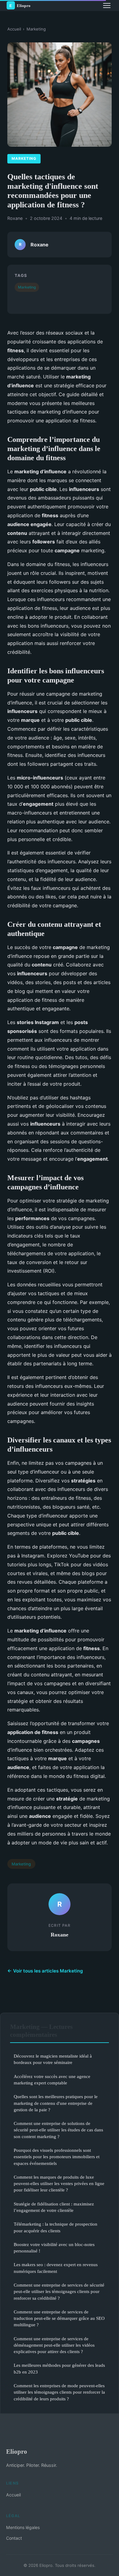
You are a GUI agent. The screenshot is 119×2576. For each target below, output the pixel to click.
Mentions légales (23, 2527)
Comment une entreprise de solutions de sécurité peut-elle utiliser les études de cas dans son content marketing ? (58, 2130)
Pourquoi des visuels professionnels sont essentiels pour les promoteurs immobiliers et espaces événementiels (57, 2157)
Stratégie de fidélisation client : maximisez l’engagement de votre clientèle (54, 2207)
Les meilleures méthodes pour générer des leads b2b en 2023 (59, 2368)
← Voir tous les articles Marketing (45, 1971)
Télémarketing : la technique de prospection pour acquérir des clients (56, 2227)
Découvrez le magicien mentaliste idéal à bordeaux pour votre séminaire (53, 2059)
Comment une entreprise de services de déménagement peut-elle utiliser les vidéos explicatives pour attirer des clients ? (54, 2345)
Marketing (36, 29)
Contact (14, 2538)
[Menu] (107, 5)
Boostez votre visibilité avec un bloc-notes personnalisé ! (54, 2248)
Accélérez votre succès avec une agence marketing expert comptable (52, 2080)
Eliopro (17, 2451)
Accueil (14, 29)
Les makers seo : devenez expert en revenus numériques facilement (56, 2268)
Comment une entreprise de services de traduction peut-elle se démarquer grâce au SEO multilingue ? (59, 2318)
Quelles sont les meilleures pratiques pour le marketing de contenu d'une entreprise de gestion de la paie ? (56, 2103)
